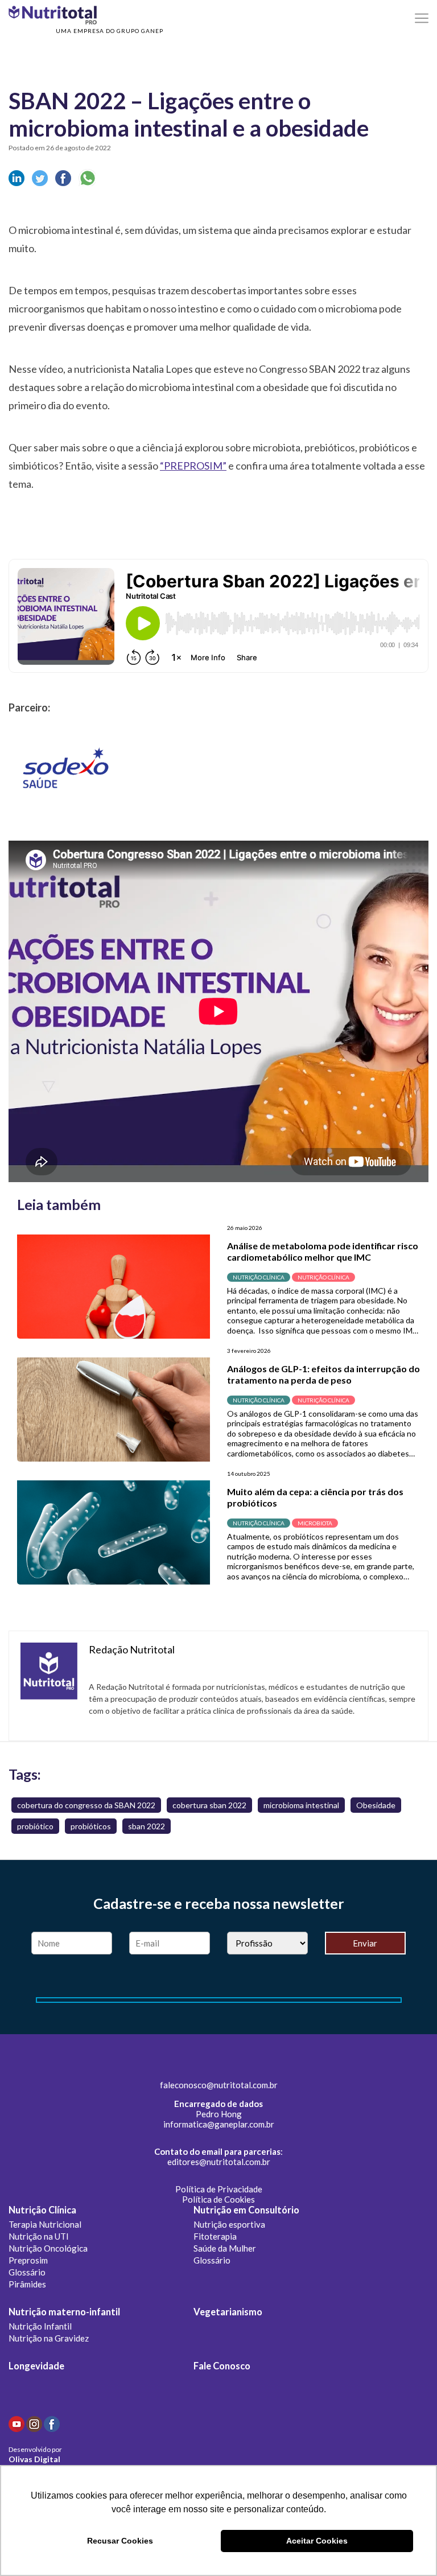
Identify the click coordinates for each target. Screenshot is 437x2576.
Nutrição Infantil (40, 2326)
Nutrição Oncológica (48, 2248)
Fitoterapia (215, 2236)
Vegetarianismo (228, 2312)
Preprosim (28, 2260)
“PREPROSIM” (193, 466)
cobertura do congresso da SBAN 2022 (86, 1805)
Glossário (27, 2272)
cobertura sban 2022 (209, 1805)
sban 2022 (147, 1826)
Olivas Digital (34, 2459)
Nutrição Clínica (42, 2210)
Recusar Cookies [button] (120, 2541)
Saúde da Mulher (225, 2248)
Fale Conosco (222, 2366)
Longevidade (36, 2366)
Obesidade (376, 1805)
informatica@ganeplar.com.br (219, 2124)
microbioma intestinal (301, 1805)
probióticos (91, 1826)
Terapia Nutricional (45, 2224)
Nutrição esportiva (229, 2224)
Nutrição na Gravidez (49, 2338)
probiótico (35, 1826)
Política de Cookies (218, 2199)
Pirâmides (27, 2284)
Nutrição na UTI (39, 2236)
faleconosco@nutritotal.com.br (219, 2085)
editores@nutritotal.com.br (219, 2162)
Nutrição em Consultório (246, 2210)
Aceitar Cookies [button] (317, 2541)
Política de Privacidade (219, 2189)
